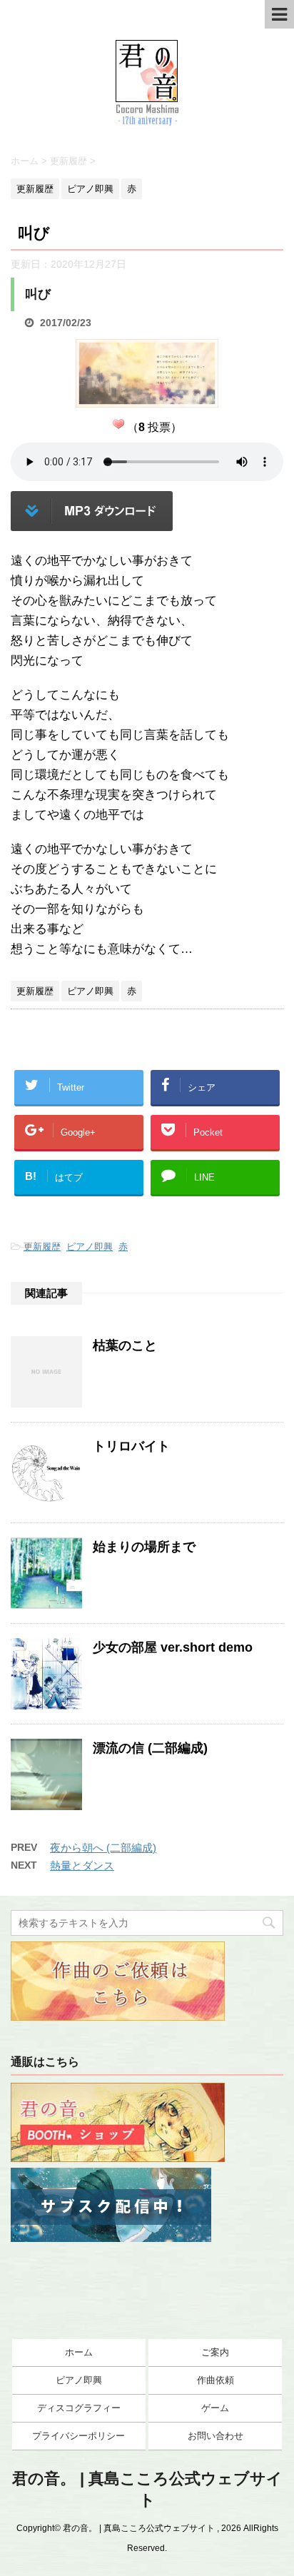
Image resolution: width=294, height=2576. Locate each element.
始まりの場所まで (144, 1547)
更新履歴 (42, 1247)
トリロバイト (131, 1446)
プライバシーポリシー (78, 2436)
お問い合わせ (216, 2436)
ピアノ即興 (90, 1247)
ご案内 (215, 2352)
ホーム (79, 2352)
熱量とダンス (82, 1865)
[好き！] (118, 424)
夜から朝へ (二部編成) (103, 1848)
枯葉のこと (125, 1345)
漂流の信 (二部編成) (150, 1748)
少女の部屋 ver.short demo (173, 1647)
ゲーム (215, 2408)
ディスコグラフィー (79, 2408)
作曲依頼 (216, 2380)
